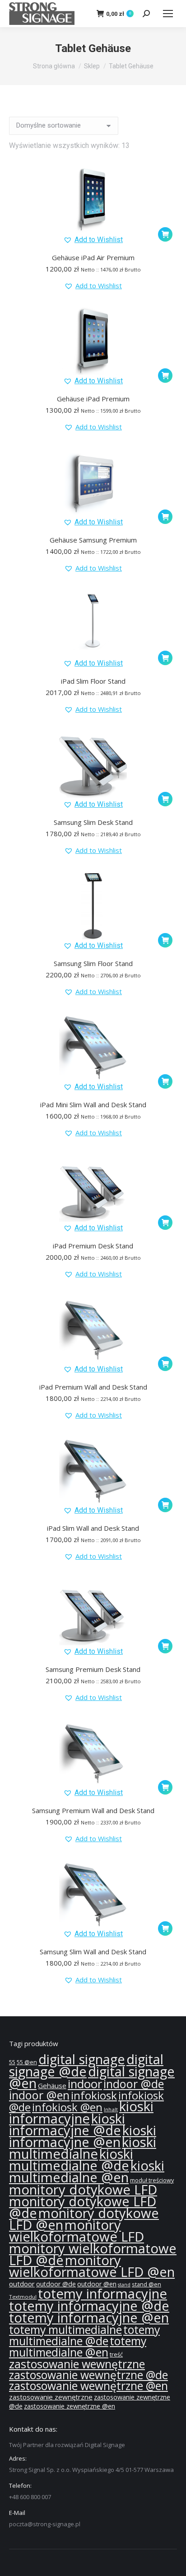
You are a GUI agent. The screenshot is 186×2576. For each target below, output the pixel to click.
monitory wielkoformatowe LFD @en (92, 2266)
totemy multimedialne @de (84, 2335)
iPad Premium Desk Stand (93, 1246)
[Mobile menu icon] (168, 14)
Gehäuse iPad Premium (93, 399)
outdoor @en (97, 2284)
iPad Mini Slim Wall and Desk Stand (93, 1105)
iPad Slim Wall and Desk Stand (93, 1528)
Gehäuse (52, 2086)
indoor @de (134, 2084)
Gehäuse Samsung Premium (93, 540)
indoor (85, 2084)
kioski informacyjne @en (83, 2136)
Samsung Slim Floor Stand (93, 963)
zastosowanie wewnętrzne (77, 2364)
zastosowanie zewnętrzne (51, 2397)
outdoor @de (56, 2284)
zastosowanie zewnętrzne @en (70, 2406)
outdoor (22, 2284)
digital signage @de (86, 2065)
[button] (93, 240)
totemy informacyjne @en (89, 2318)
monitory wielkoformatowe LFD (77, 2231)
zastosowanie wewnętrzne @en (88, 2386)
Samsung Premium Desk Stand (93, 1669)
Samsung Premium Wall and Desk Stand (93, 1810)
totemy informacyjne (102, 2294)
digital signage (82, 2059)
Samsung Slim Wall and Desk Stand (93, 1952)
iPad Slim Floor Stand (93, 681)
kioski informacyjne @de (67, 2124)
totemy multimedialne (65, 2329)
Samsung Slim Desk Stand (93, 822)
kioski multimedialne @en (87, 2171)
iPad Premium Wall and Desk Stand (93, 1387)
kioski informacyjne (81, 2112)
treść (116, 2355)
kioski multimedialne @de (71, 2160)
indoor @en (39, 2095)
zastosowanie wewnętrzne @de (88, 2375)
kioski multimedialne (83, 2148)
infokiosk (94, 2095)
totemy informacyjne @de (89, 2306)
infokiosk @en (67, 2107)
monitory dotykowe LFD (83, 2190)
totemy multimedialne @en (78, 2346)
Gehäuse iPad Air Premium (93, 257)
